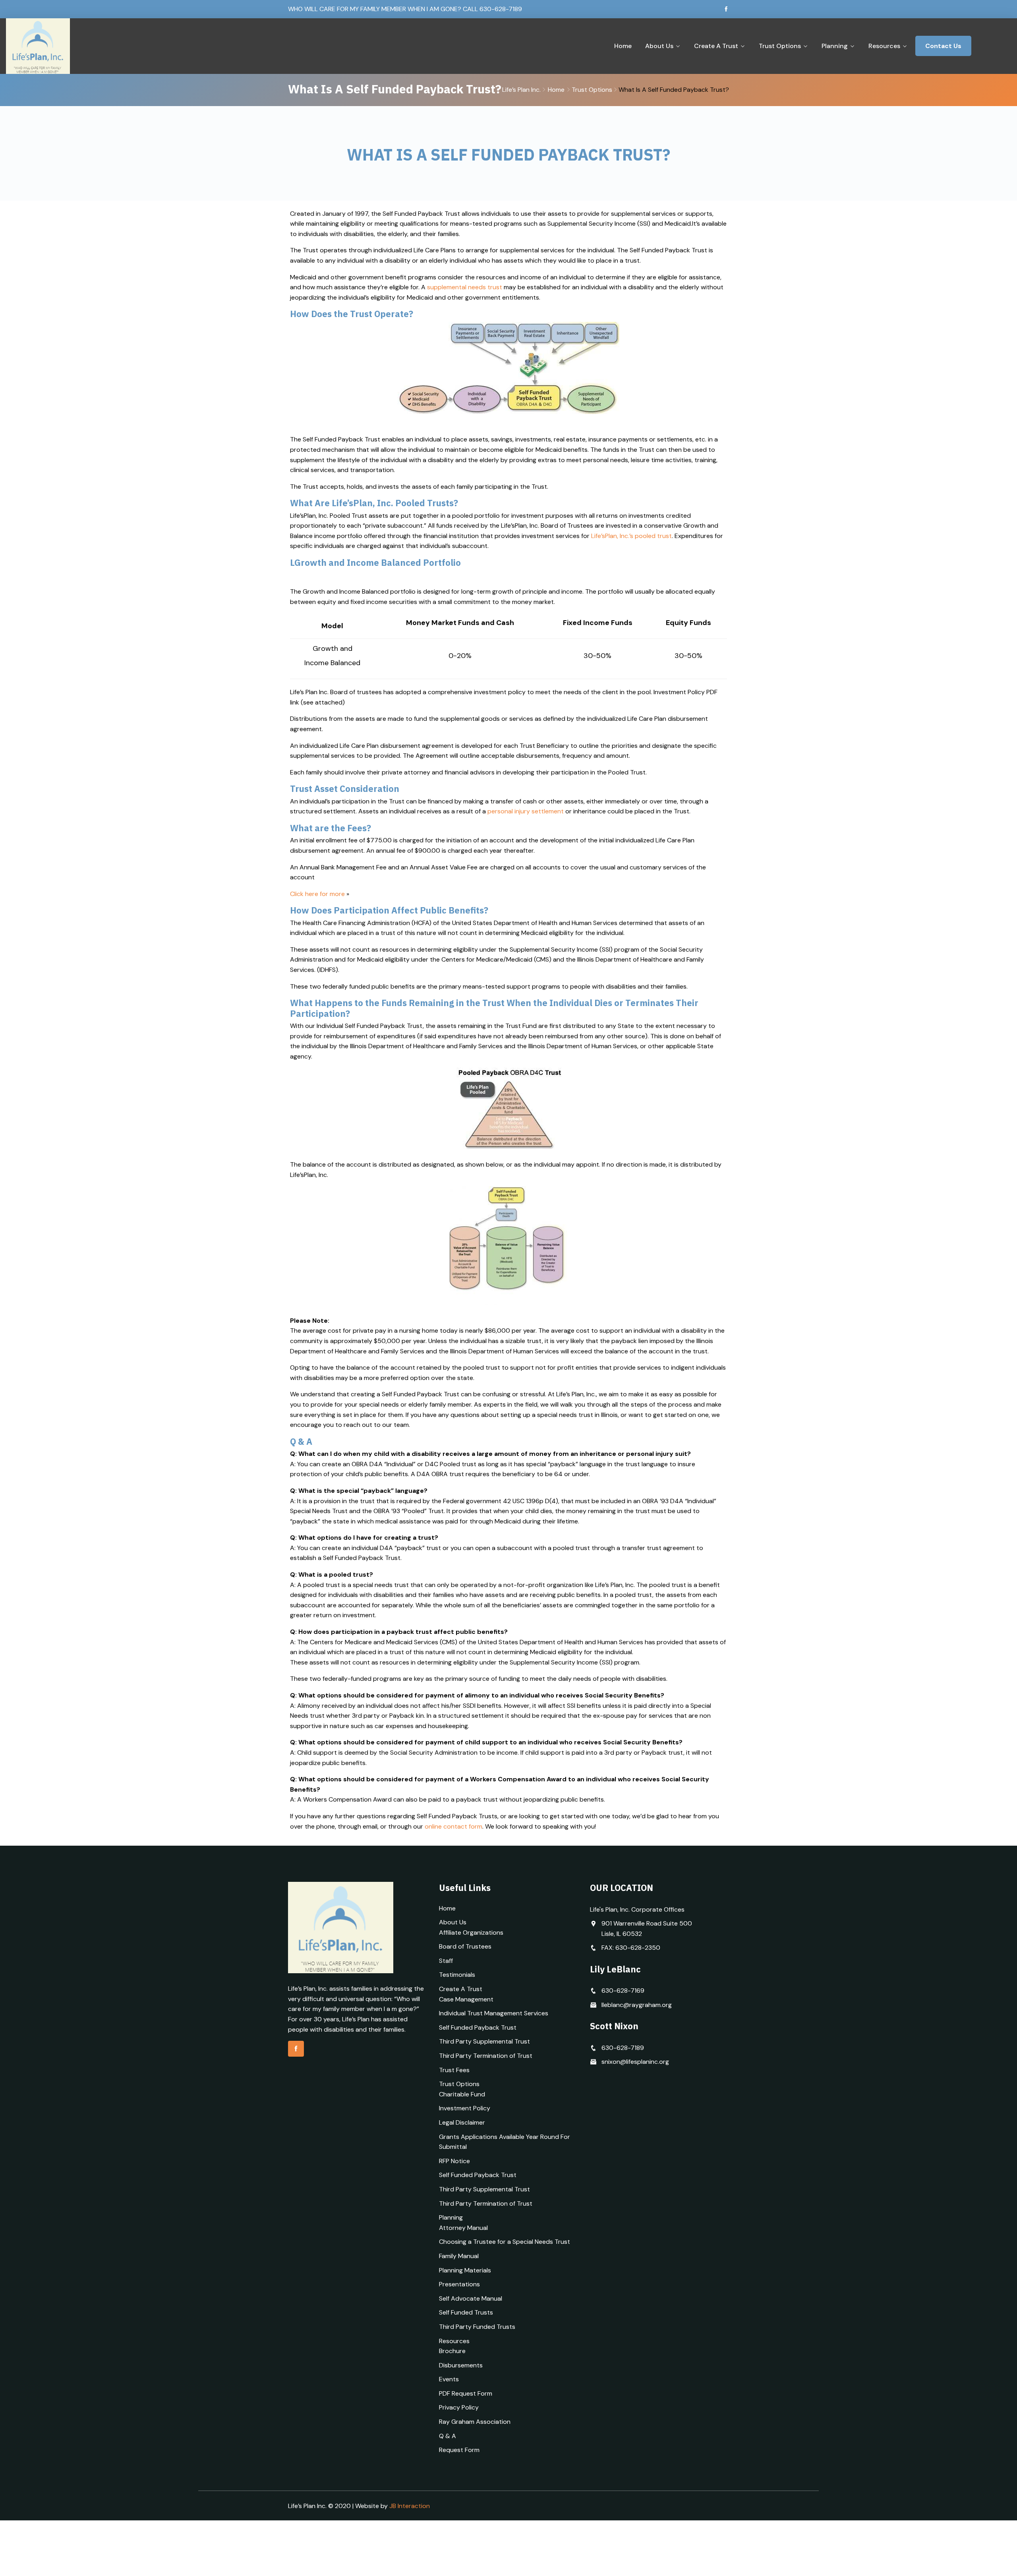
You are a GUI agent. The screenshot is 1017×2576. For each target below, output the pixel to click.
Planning (835, 46)
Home (623, 46)
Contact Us (943, 46)
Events (449, 2379)
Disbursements (461, 2365)
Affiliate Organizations (471, 1932)
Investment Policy (465, 2108)
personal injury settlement (526, 811)
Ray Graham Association (475, 2422)
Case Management (466, 1999)
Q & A (448, 2436)
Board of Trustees (465, 1946)
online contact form (453, 1826)
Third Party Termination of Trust (486, 2056)
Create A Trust (716, 46)
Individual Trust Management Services (494, 2013)
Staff (446, 1961)
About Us (659, 46)
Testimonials (457, 1975)
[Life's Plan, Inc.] (122, 46)
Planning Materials (465, 2270)
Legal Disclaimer (462, 2122)
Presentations (459, 2284)
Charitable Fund (462, 2094)
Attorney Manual (463, 2228)
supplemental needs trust (465, 287)
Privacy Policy (459, 2407)
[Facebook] (726, 9)
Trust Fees (454, 2070)
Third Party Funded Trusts (477, 2327)
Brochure (452, 2351)
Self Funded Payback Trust (478, 2027)
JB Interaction (410, 2506)
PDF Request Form (466, 2393)
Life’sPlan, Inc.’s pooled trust (631, 536)
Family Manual (459, 2256)
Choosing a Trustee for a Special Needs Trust (505, 2242)
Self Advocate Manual (471, 2298)
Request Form (459, 2450)
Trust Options (780, 46)
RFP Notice (454, 2161)
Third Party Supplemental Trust (484, 2041)
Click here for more (317, 894)
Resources (884, 46)
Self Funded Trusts (466, 2312)
